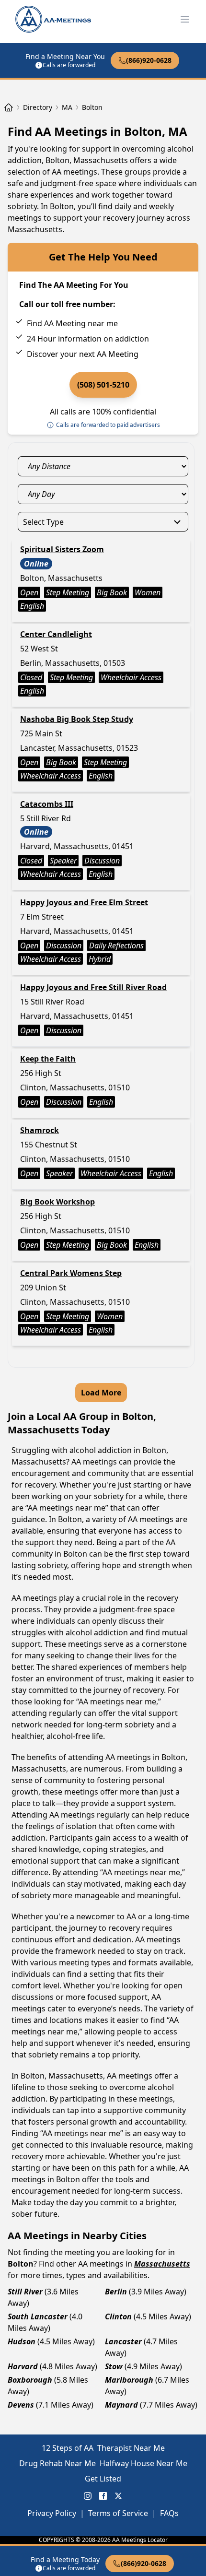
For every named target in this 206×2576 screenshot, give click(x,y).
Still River (25, 2292)
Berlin (116, 2292)
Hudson (22, 2341)
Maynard (121, 2405)
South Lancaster (38, 2316)
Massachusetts (162, 2264)
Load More (101, 1393)
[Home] (9, 107)
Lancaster (123, 2341)
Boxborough (30, 2380)
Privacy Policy (52, 2513)
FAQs (169, 2513)
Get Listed (103, 2479)
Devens (21, 2405)
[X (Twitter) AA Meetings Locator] (118, 2496)
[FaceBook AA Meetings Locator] (103, 2496)
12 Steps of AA (68, 2448)
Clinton (118, 2316)
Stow (114, 2366)
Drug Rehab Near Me (57, 2463)
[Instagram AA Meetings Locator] (88, 2496)
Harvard (23, 2366)
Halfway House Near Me (143, 2463)
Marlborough (129, 2380)
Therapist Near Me (131, 2448)
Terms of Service (118, 2513)
